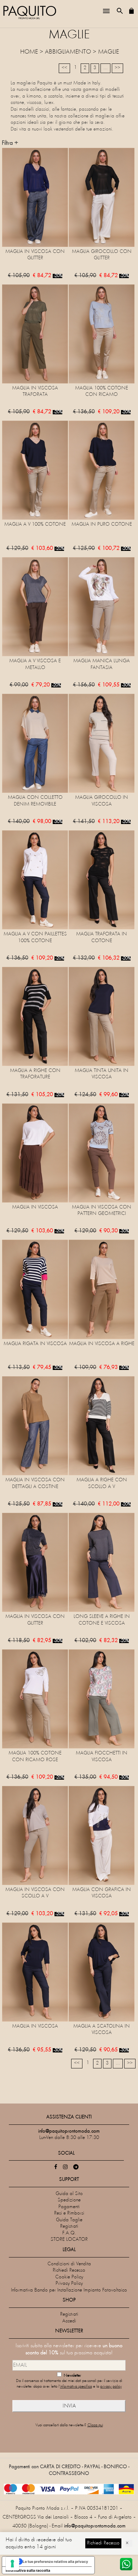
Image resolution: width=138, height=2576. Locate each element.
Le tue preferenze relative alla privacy (55, 2561)
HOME (29, 52)
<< (64, 68)
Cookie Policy (69, 2277)
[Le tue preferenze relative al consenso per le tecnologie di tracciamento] (12, 2564)
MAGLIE (108, 52)
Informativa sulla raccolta (28, 2570)
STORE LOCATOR (69, 2240)
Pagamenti (69, 2207)
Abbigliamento (68, 52)
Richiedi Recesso (69, 2270)
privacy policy (111, 2387)
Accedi (69, 2321)
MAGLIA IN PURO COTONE (102, 524)
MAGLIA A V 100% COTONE (35, 524)
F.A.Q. (69, 2233)
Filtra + (10, 143)
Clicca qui (95, 2425)
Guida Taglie (69, 2220)
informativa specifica (76, 2387)
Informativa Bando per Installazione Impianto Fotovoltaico (69, 2290)
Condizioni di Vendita (69, 2264)
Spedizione (69, 2200)
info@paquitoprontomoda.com (95, 2526)
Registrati (69, 2226)
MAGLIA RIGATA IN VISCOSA (35, 1344)
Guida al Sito (69, 2194)
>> (117, 68)
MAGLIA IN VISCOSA (35, 1207)
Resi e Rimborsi (69, 2213)
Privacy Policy (69, 2284)
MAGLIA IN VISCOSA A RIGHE (102, 1344)
